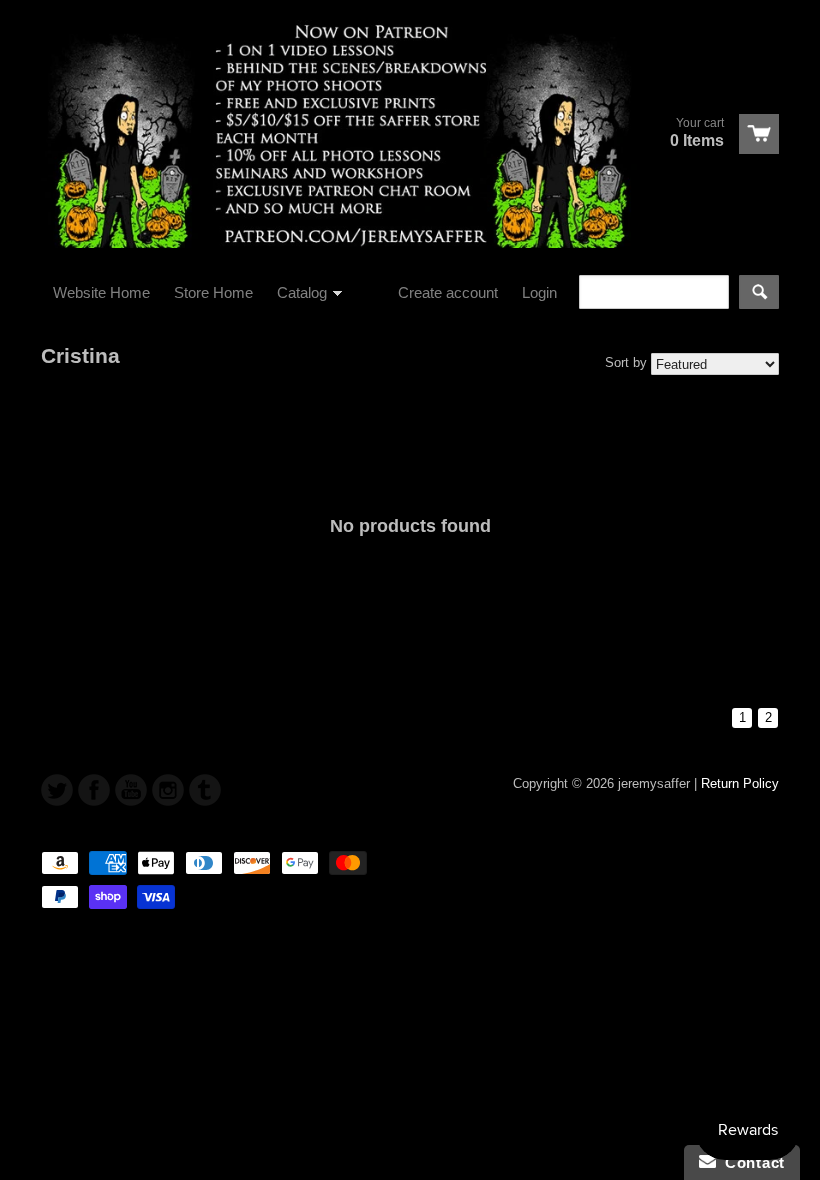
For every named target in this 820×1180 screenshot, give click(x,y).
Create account (448, 292)
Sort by (626, 362)
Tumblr (205, 790)
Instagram (168, 790)
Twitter (57, 790)
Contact (750, 1162)
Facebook (94, 790)
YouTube (131, 790)
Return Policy (740, 783)
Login (539, 292)
